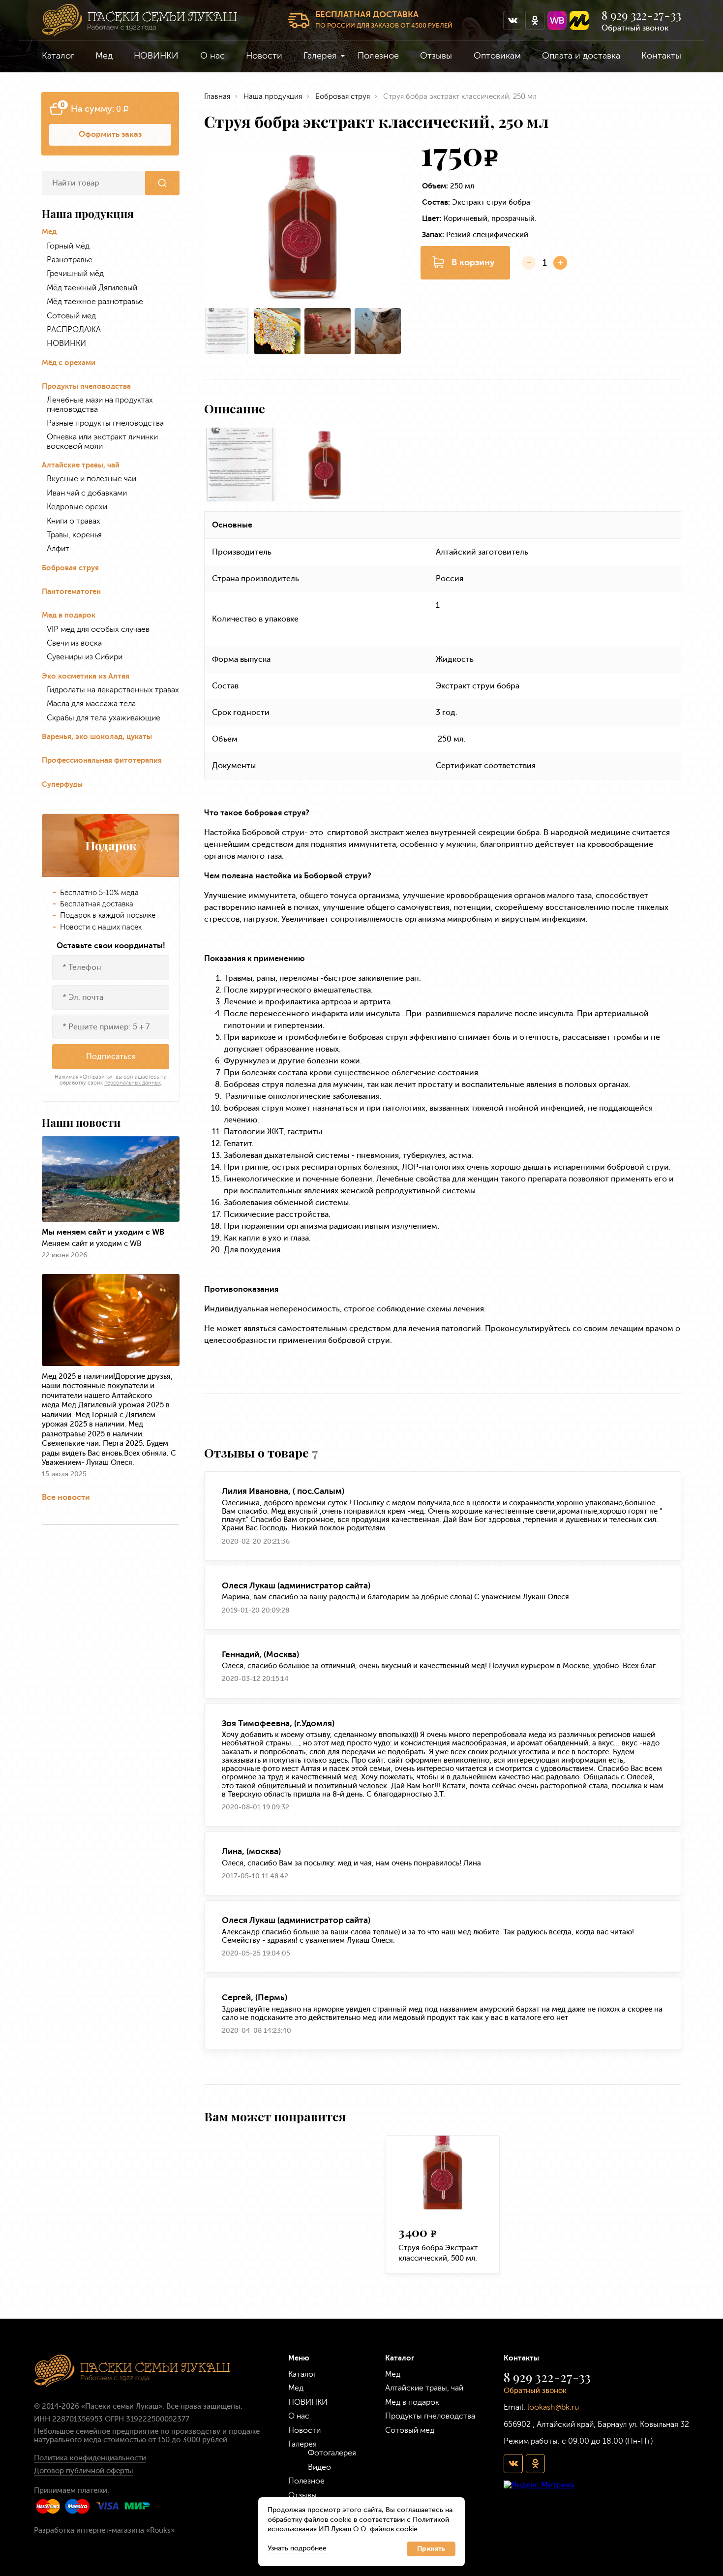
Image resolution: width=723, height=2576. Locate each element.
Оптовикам (497, 56)
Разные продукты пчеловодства (105, 423)
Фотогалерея (332, 2453)
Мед (104, 56)
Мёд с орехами (69, 363)
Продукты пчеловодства (86, 387)
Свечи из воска (74, 643)
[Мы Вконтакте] (513, 20)
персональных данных (133, 1083)
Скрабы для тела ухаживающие (104, 718)
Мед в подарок (69, 615)
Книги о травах (74, 521)
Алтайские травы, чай (81, 465)
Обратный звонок (635, 28)
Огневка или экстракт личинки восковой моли (102, 441)
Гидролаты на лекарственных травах (113, 690)
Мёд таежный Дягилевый (92, 288)
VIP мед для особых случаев (98, 629)
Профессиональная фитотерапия (102, 760)
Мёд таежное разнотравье (95, 302)
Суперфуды (62, 785)
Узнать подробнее (297, 2548)
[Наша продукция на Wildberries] (557, 20)
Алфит (58, 549)
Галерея (320, 56)
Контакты (661, 56)
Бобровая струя (70, 568)
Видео (319, 2467)
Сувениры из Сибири (85, 657)
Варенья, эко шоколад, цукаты (97, 737)
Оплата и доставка (581, 56)
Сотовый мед (71, 316)
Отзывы (436, 56)
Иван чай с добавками (87, 493)
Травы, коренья (74, 535)
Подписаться (111, 1056)
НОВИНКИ (156, 56)
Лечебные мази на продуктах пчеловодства (100, 404)
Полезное (378, 56)
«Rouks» (160, 2530)
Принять (431, 2549)
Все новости (66, 1497)
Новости (264, 56)
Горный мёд (68, 246)
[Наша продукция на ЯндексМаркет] (579, 20)
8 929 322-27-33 (641, 15)
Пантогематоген (71, 592)
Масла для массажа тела (91, 704)
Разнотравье (70, 260)
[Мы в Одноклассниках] (535, 20)
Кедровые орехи (77, 507)
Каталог (58, 56)
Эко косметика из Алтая (86, 676)
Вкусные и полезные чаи (91, 479)
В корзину (473, 262)
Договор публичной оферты (84, 2471)
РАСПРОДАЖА (74, 330)
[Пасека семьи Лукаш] (139, 20)
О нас (212, 56)
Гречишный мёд (75, 274)
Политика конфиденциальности (90, 2458)
